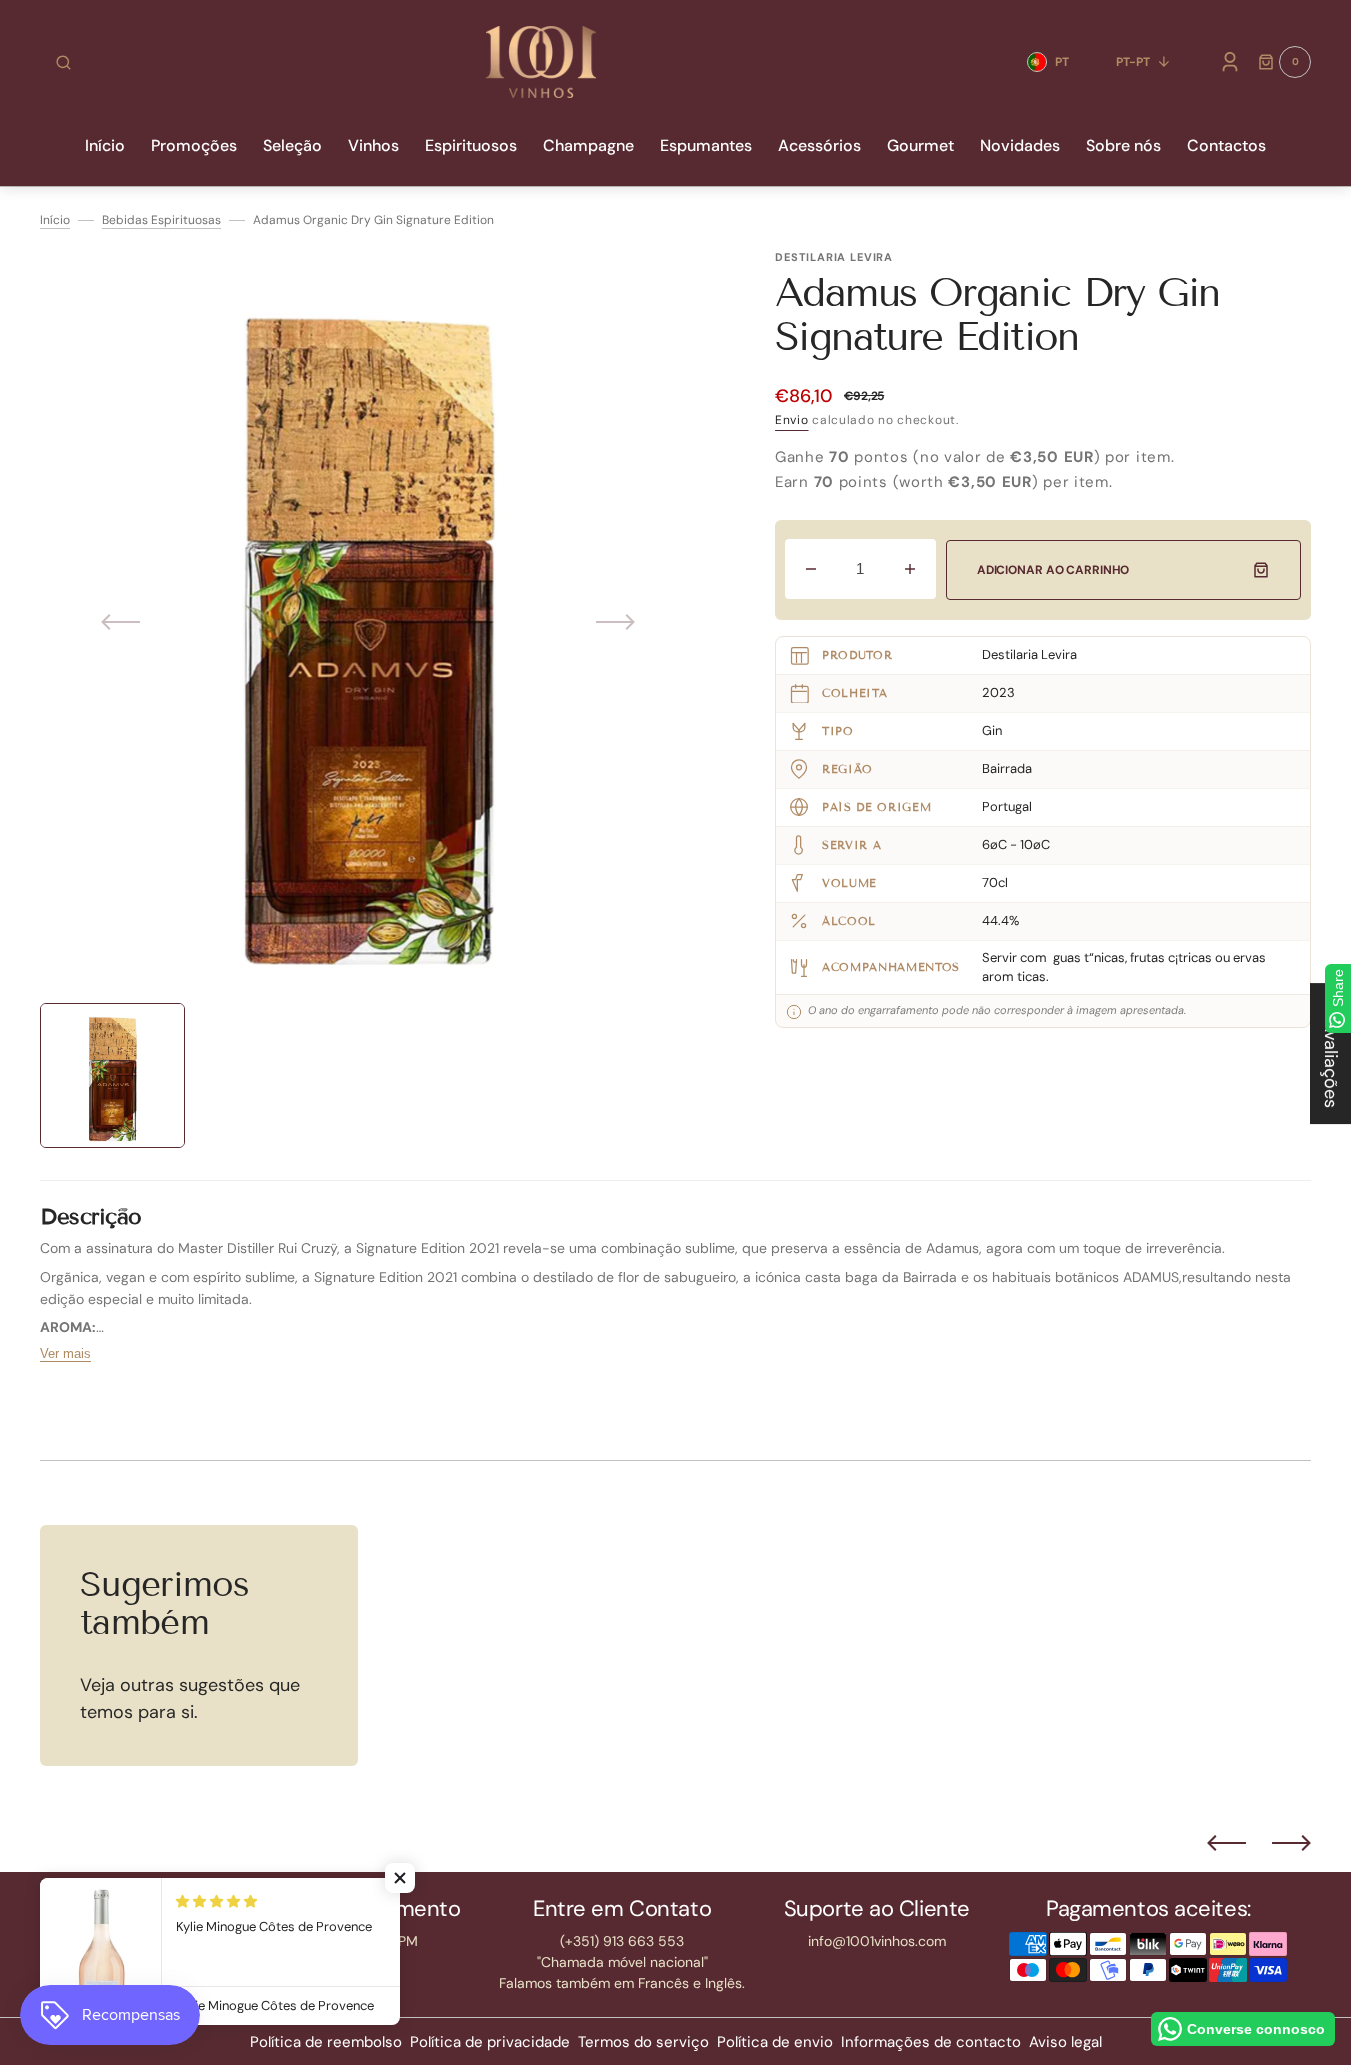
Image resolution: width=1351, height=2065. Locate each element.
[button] (63, 62)
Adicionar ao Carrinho (1053, 570)
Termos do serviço (643, 2042)
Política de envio (775, 2042)
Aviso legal (1065, 2042)
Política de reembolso (326, 2042)
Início (55, 220)
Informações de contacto (931, 2042)
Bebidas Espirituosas (161, 220)
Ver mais (65, 1353)
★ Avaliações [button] (1331, 1053)
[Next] (1291, 1843)
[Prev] (1226, 1843)
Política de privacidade (490, 2042)
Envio (792, 420)
